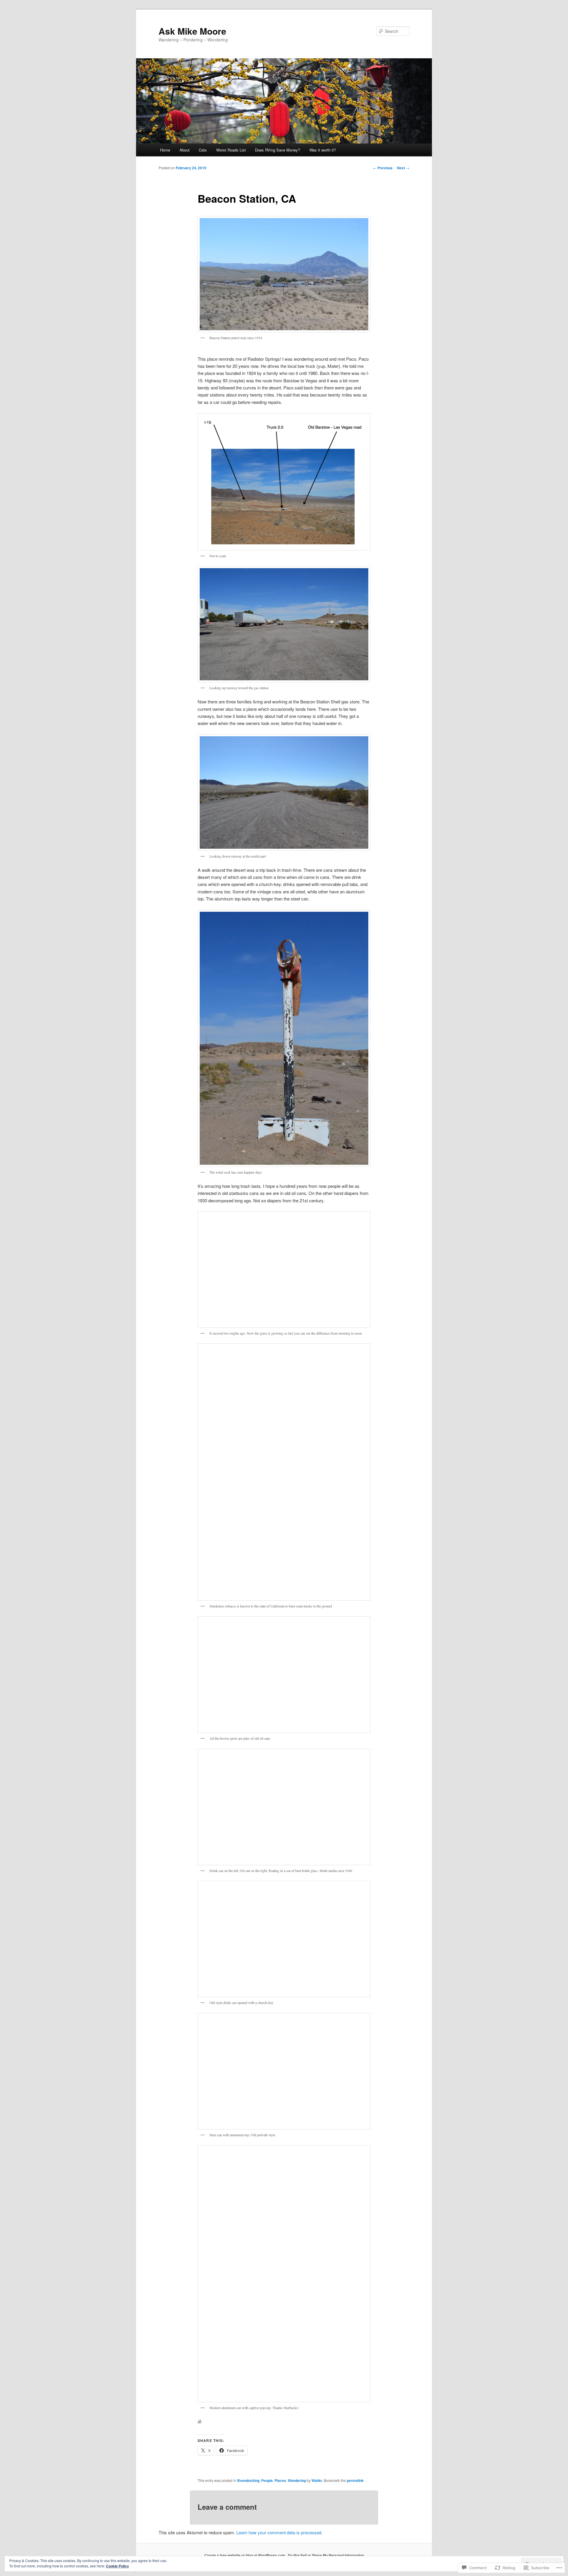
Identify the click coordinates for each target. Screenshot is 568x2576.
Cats (203, 150)
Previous (383, 168)
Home (165, 150)
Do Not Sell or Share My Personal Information (326, 2555)
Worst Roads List (231, 150)
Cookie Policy (117, 2566)
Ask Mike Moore (192, 31)
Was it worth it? (323, 150)
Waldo (317, 2480)
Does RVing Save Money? (277, 150)
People (267, 2480)
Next (403, 168)
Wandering (297, 2480)
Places (280, 2480)
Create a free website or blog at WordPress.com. (245, 2555)
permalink (355, 2480)
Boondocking (248, 2480)
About (185, 150)
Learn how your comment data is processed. (279, 2532)
